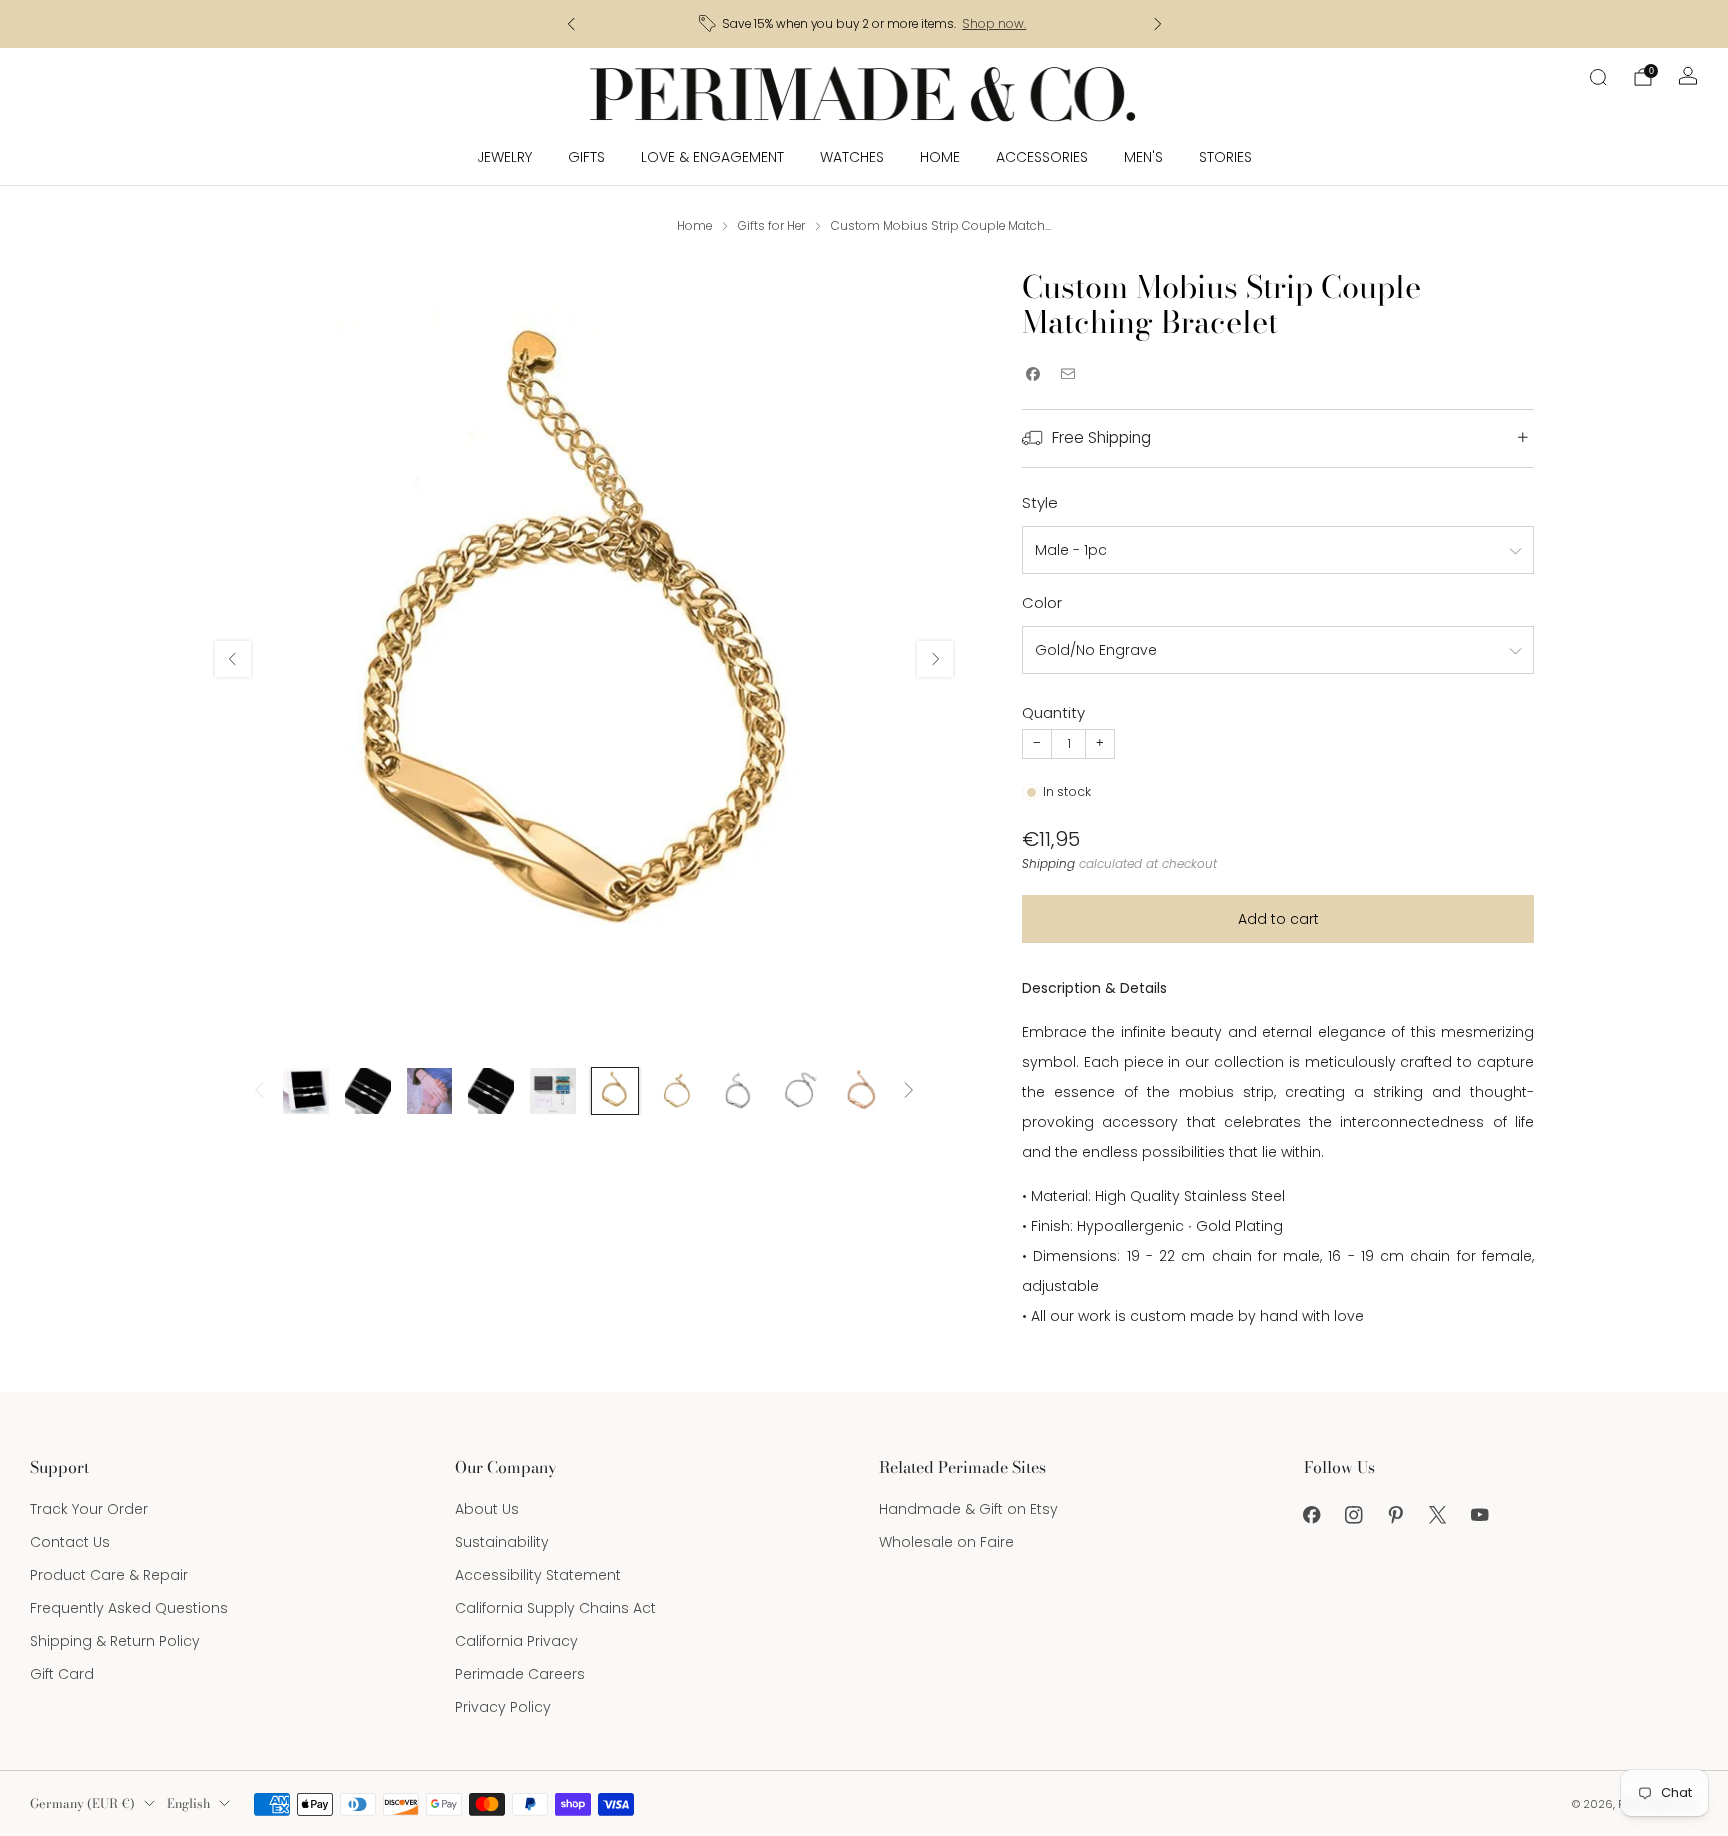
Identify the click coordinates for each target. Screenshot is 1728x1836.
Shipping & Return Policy (115, 1641)
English (188, 1803)
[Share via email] (1067, 374)
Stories (1225, 157)
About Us (487, 1509)
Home (940, 157)
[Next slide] (935, 659)
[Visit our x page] (1438, 1515)
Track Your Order (89, 1509)
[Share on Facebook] (1032, 374)
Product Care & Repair (109, 1575)
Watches (852, 157)
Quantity (1053, 712)
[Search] (1598, 77)
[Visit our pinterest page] (1396, 1515)
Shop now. (994, 24)
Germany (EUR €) (82, 1803)
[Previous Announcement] (571, 24)
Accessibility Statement (538, 1575)
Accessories (1042, 157)
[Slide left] (259, 1091)
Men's (1143, 157)
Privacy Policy (503, 1707)
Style (1040, 502)
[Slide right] (909, 1091)
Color (1042, 602)
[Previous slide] (233, 659)
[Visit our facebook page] (1312, 1515)
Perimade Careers (520, 1674)
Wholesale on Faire (946, 1542)
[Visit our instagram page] (1354, 1515)
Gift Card (62, 1674)
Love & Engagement (712, 157)
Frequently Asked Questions (129, 1608)
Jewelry (504, 157)
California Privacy (516, 1641)
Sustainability (502, 1542)
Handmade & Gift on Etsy (968, 1509)
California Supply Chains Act (555, 1608)
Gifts (586, 157)
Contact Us (70, 1542)
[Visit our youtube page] (1480, 1515)
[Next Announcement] (1158, 24)
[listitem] (864, 24)
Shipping (1048, 864)
